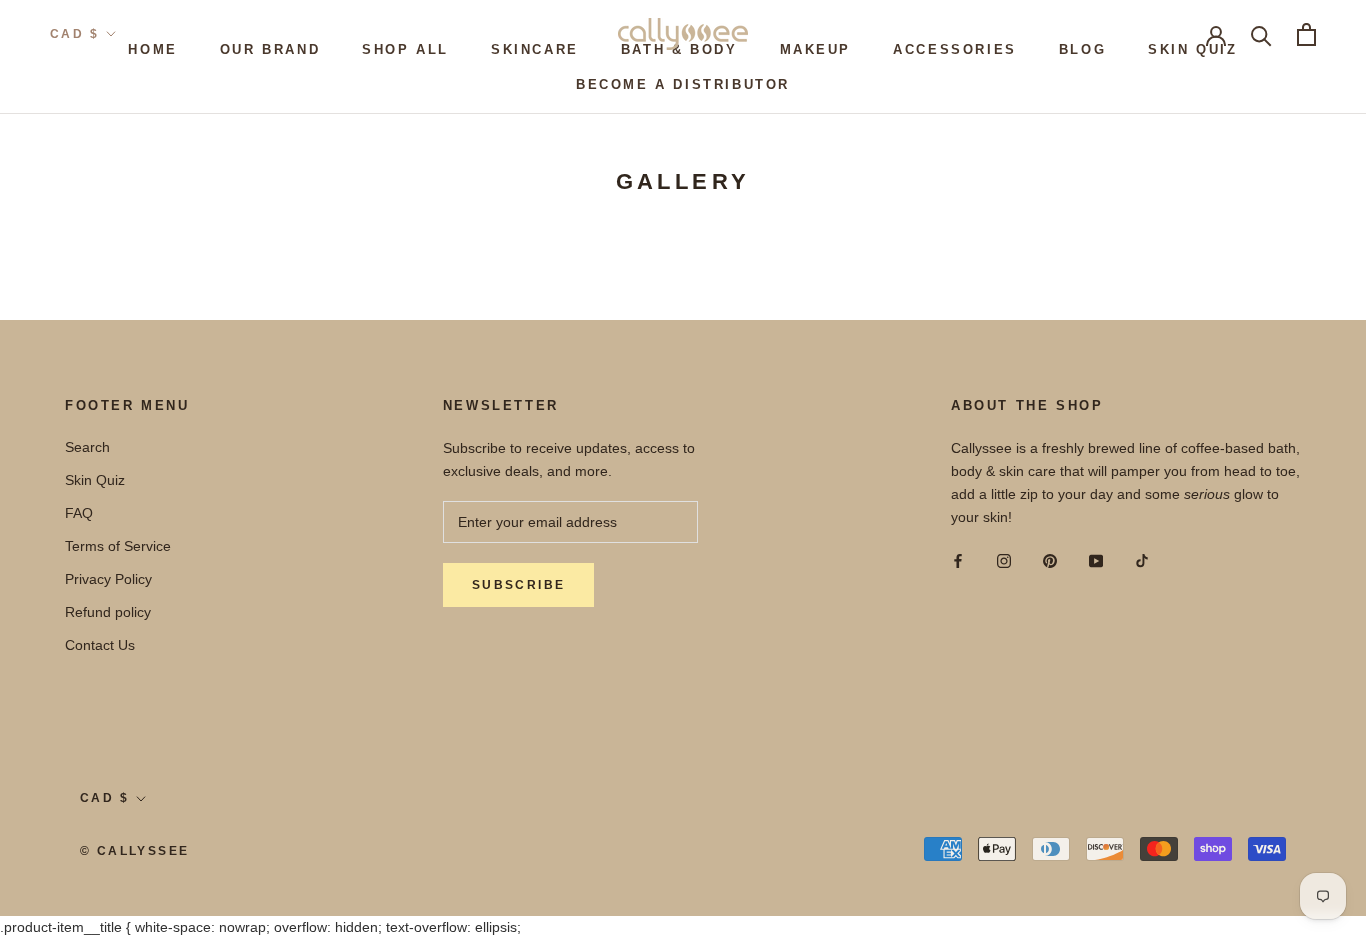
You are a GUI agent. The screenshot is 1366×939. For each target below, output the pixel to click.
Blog (1082, 49)
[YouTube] (1096, 560)
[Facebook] (958, 560)
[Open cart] (1306, 34)
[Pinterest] (1050, 560)
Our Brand (270, 49)
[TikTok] (1142, 560)
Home (152, 49)
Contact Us (100, 645)
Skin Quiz (1192, 49)
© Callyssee (134, 851)
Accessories (955, 49)
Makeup (816, 49)
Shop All (405, 49)
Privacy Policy (108, 579)
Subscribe (519, 585)
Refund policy (108, 612)
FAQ (79, 513)
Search (87, 447)
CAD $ (74, 34)
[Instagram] (1004, 560)
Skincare (535, 49)
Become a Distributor (683, 84)
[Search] (1261, 34)
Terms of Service (118, 546)
